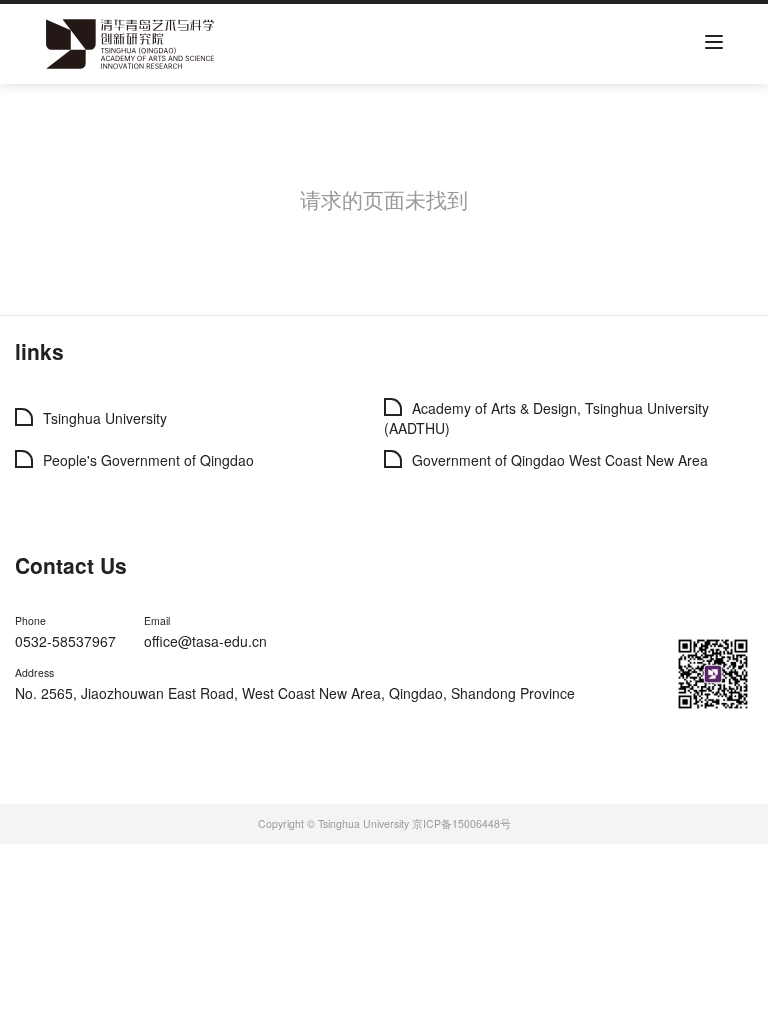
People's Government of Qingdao (148, 460)
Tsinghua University (105, 418)
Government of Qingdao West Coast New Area (560, 460)
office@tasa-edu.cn (205, 641)
